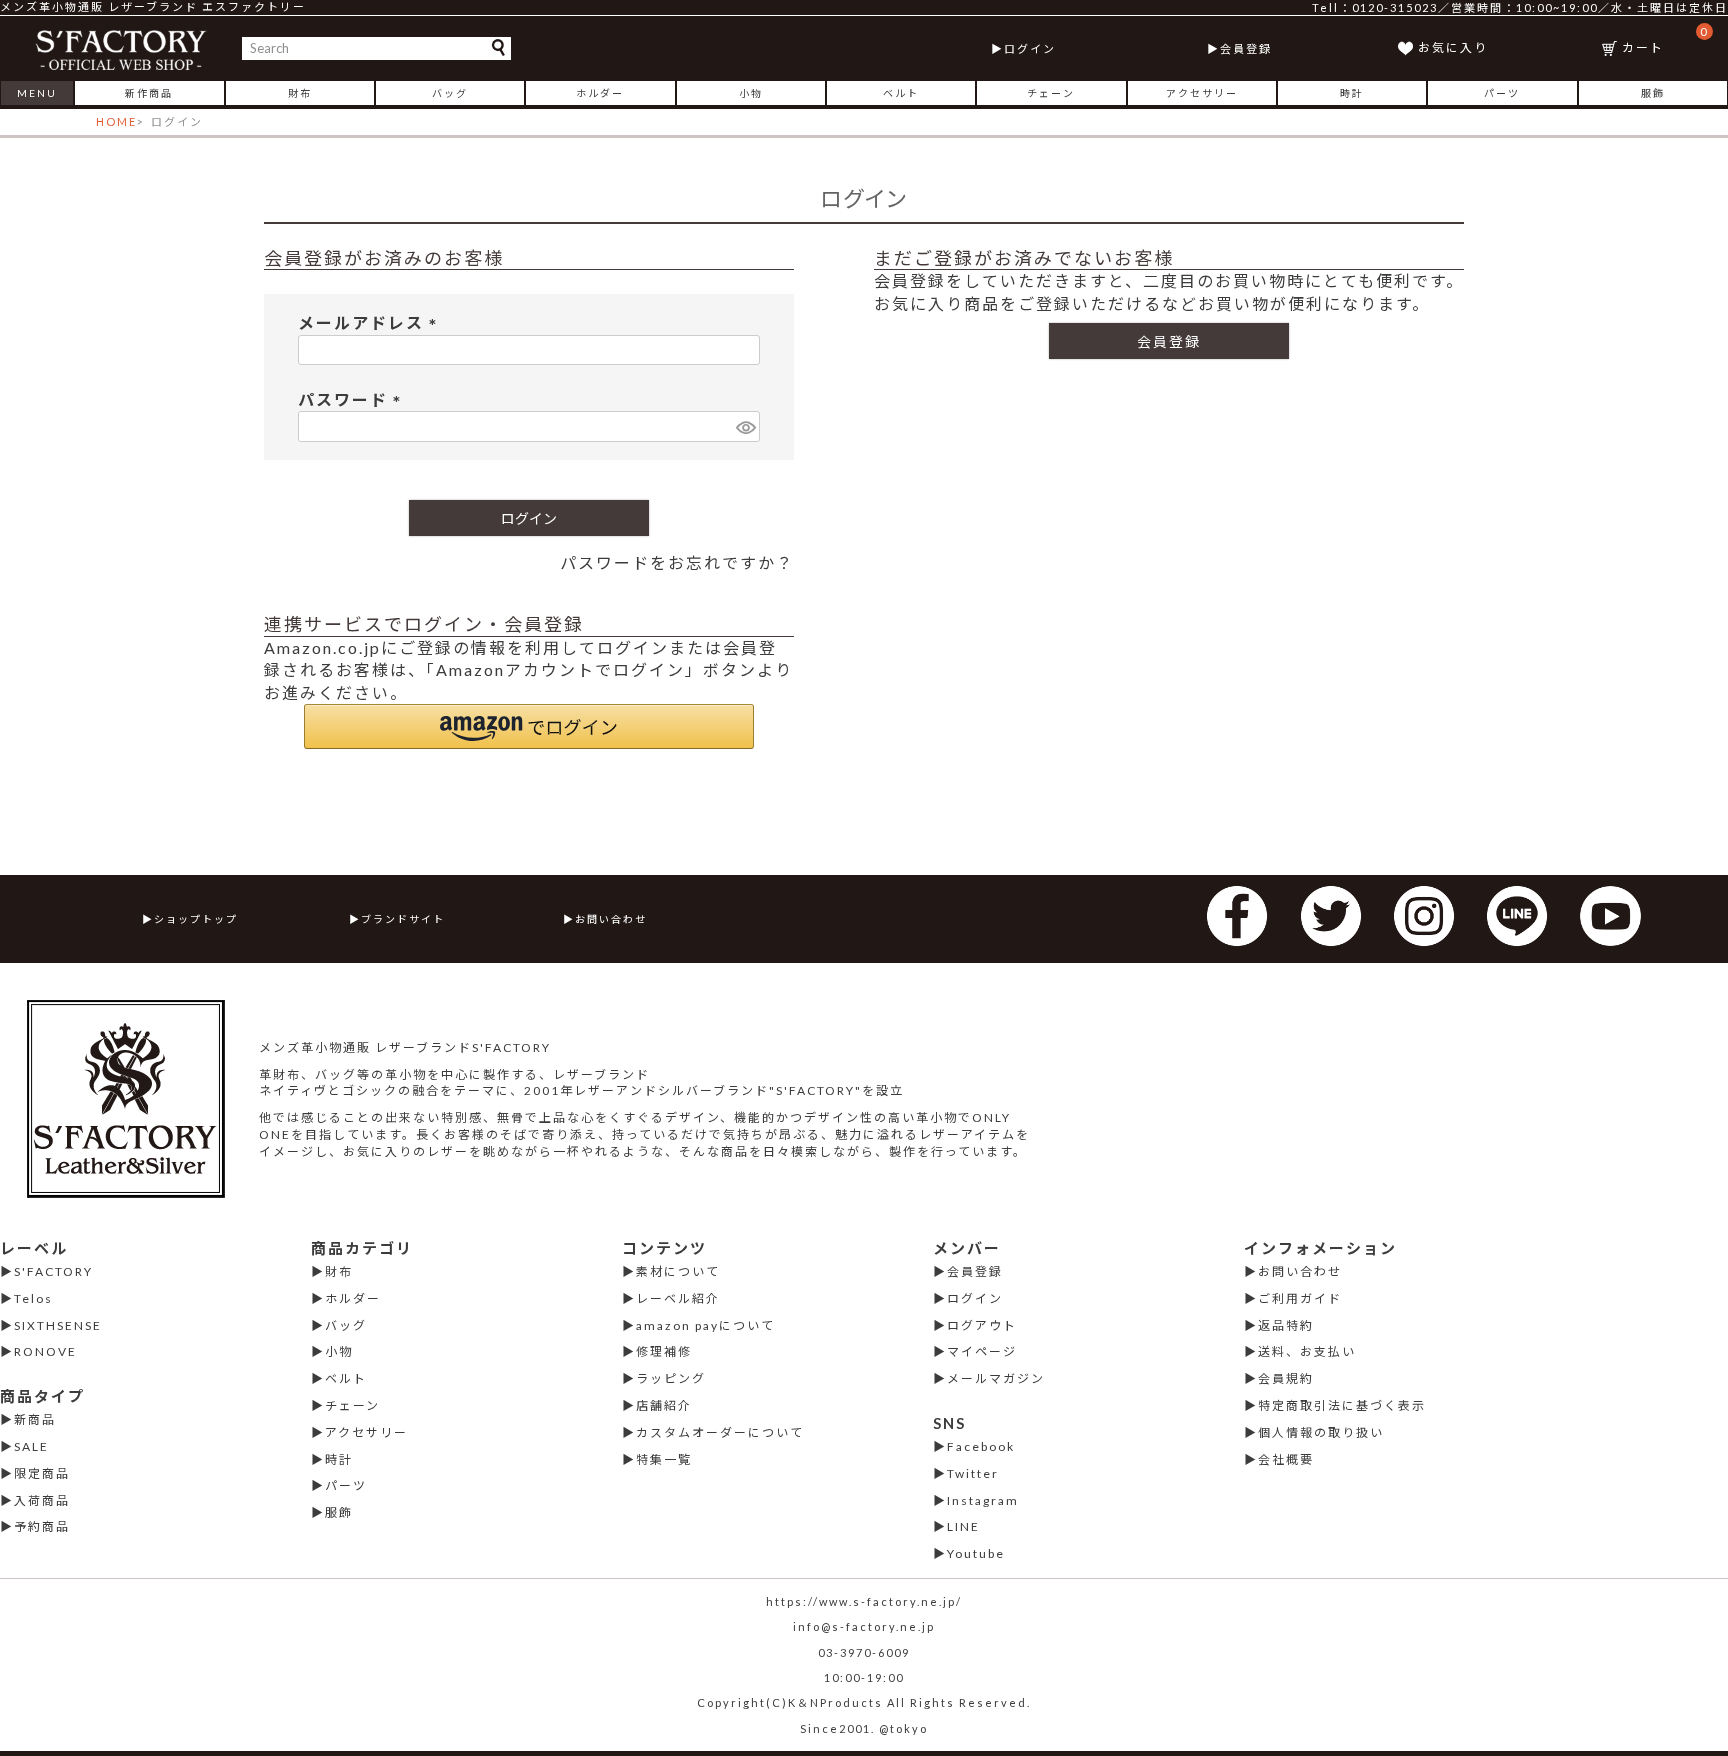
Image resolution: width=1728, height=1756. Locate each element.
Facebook (981, 1446)
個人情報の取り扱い (1321, 1432)
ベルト (901, 93)
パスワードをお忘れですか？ (677, 562)
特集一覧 (664, 1459)
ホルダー (600, 93)
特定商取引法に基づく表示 (1342, 1405)
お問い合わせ (611, 919)
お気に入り (1453, 47)
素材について (678, 1271)
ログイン (1030, 48)
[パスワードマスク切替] (745, 426)
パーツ (1502, 93)
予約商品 (42, 1526)
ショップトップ (196, 919)
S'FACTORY (53, 1271)
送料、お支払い (1307, 1351)
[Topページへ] (121, 48)
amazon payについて (705, 1325)
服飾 (1653, 93)
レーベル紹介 (678, 1298)
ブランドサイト (403, 919)
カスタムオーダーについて (720, 1432)
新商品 (35, 1419)
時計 (1352, 93)
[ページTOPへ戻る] (1687, 1712)
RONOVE (45, 1351)
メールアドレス (371, 322)
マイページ (982, 1351)
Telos (33, 1298)
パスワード (353, 399)
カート (1665, 40)
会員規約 (1286, 1378)
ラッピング (671, 1378)
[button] (529, 726)
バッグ (450, 93)
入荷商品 (42, 1500)
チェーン (1051, 93)
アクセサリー (1202, 93)
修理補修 (664, 1351)
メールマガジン (996, 1378)
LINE (963, 1526)
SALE (31, 1446)
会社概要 (1286, 1459)
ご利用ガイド (1300, 1298)
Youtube (976, 1553)
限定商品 (42, 1473)
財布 (300, 93)
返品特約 (1286, 1325)
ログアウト (982, 1325)
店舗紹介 (664, 1405)
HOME (116, 121)
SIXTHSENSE (58, 1325)
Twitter (973, 1473)
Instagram (983, 1500)
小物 (751, 93)
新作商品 (149, 93)
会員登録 (1246, 48)
